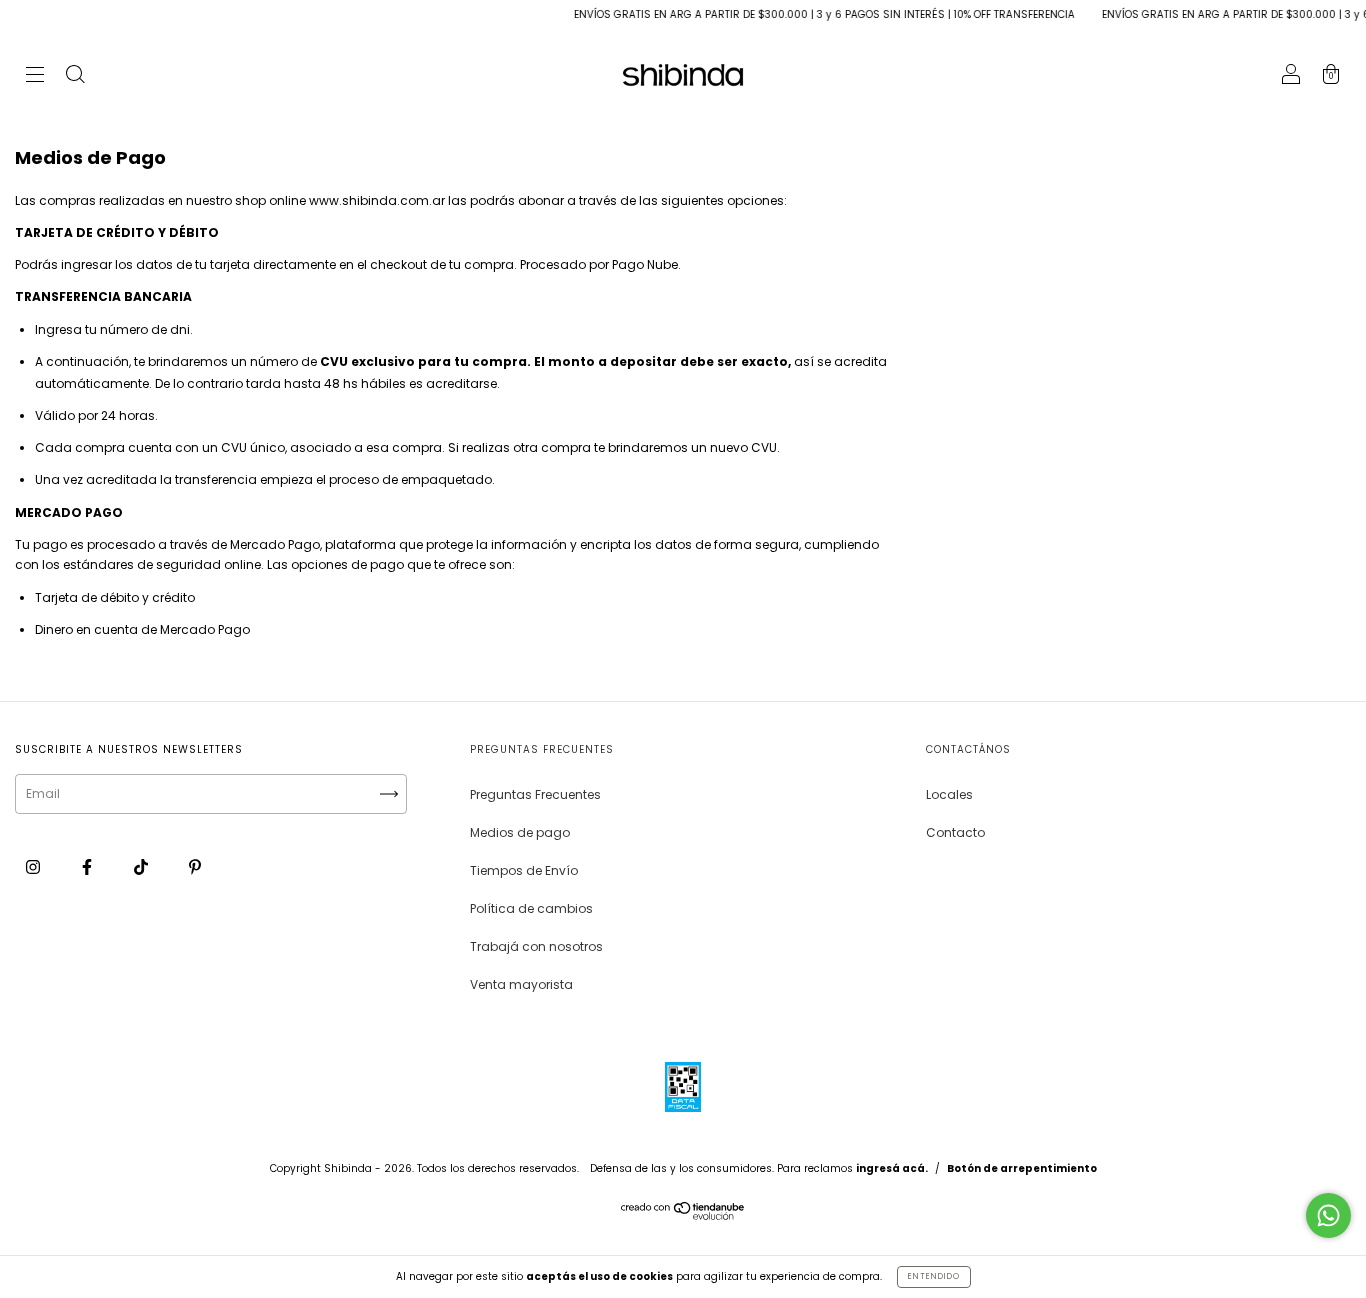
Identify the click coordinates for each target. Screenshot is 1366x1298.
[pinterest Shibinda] (195, 866)
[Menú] (35, 76)
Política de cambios (531, 908)
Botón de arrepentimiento (1022, 1168)
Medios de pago (520, 832)
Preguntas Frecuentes (535, 794)
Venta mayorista (521, 984)
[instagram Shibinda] (34, 866)
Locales (949, 794)
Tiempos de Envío (524, 870)
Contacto (955, 832)
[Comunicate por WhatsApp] (1328, 1215)
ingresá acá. (892, 1168)
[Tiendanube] (683, 1215)
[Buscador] (75, 76)
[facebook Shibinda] (88, 866)
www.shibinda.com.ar (377, 200)
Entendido (934, 1276)
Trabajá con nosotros (536, 946)
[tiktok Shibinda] (142, 866)
